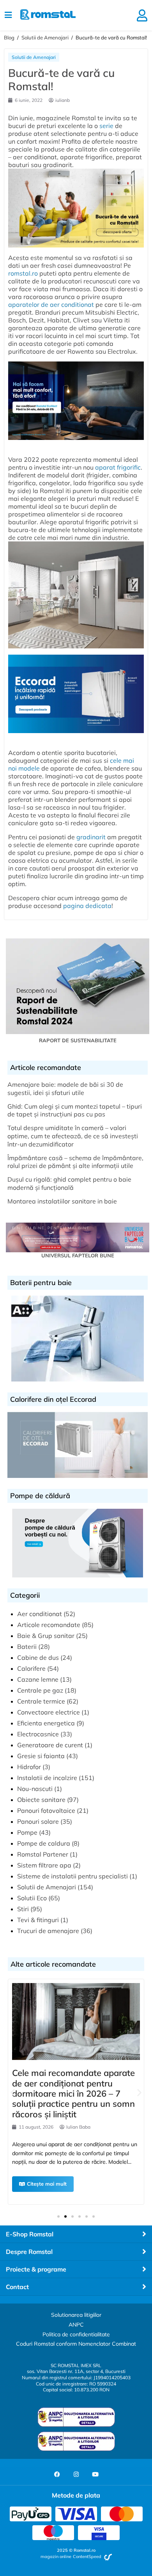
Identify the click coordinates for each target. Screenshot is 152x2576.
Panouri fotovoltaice (46, 1810)
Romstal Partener (43, 1854)
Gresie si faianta (41, 1756)
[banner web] (76, 443)
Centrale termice (41, 1701)
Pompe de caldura (44, 1843)
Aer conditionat (40, 1614)
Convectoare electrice (49, 1712)
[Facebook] (57, 2475)
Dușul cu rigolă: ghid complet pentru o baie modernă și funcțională (69, 1183)
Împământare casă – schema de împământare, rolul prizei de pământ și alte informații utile (75, 1162)
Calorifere (31, 1668)
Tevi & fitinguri (38, 1920)
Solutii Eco (32, 1898)
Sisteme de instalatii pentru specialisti (72, 1876)
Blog (9, 37)
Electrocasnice (38, 1734)
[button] (13, 2093)
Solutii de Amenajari (45, 37)
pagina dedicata (87, 906)
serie (106, 126)
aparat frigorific (118, 467)
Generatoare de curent (50, 1745)
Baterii (27, 1647)
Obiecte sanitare (41, 1800)
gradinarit (91, 837)
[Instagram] (76, 2475)
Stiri (23, 1909)
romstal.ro (23, 273)
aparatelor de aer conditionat (51, 304)
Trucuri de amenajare (48, 1931)
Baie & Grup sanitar (46, 1636)
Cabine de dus (38, 1657)
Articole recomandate (49, 1625)
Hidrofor (29, 1767)
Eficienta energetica (46, 1723)
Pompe (27, 1832)
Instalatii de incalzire (47, 1778)
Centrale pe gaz (40, 1690)
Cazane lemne (38, 1679)
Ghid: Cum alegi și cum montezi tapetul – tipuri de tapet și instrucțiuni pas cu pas (75, 1110)
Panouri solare (38, 1821)
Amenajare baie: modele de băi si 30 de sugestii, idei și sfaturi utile (65, 1089)
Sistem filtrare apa (44, 1865)
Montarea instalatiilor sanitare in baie (62, 1201)
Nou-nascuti (35, 1789)
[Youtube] (95, 2475)
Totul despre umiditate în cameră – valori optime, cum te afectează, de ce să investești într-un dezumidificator (73, 1136)
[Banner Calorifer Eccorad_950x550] (76, 737)
